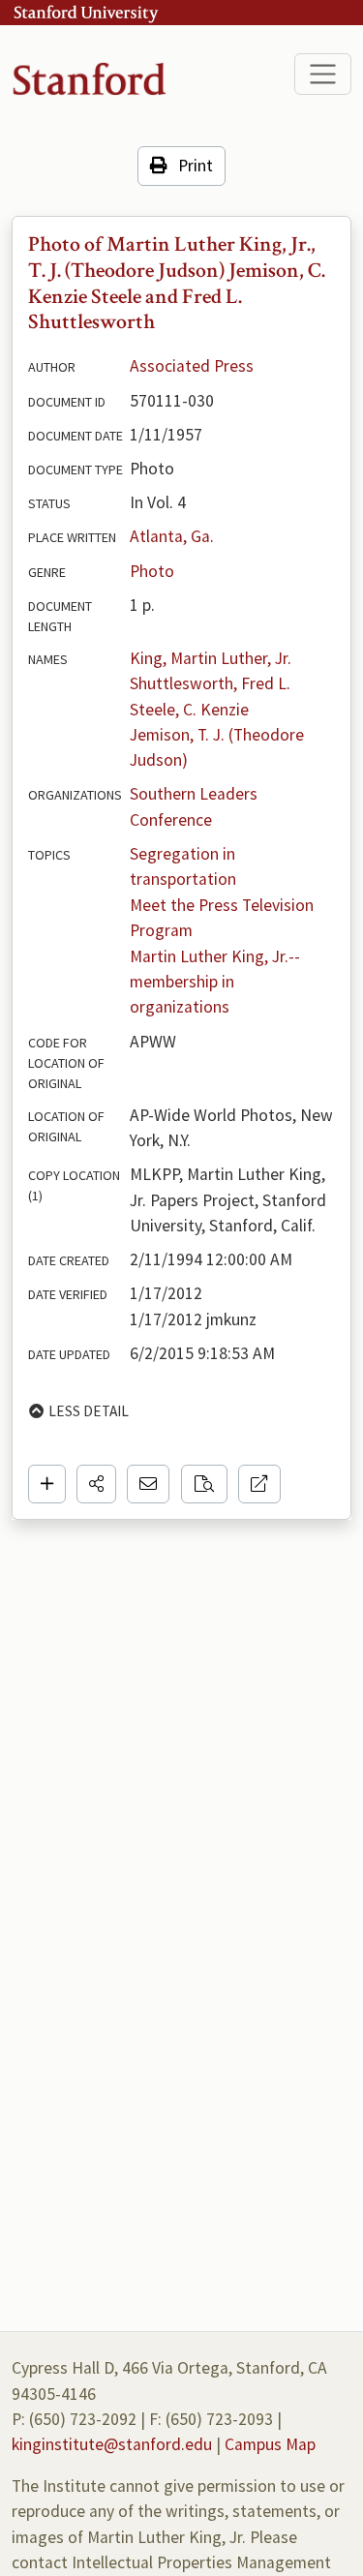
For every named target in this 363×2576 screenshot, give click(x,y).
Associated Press (192, 366)
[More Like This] (204, 1484)
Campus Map (270, 2444)
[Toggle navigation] (323, 74)
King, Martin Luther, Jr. (211, 658)
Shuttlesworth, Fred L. (210, 683)
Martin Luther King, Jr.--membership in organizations (215, 982)
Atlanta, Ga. (172, 536)
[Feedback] (148, 1484)
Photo (152, 571)
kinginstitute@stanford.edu (112, 2444)
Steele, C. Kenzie (189, 710)
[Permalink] (259, 1484)
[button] (96, 1484)
